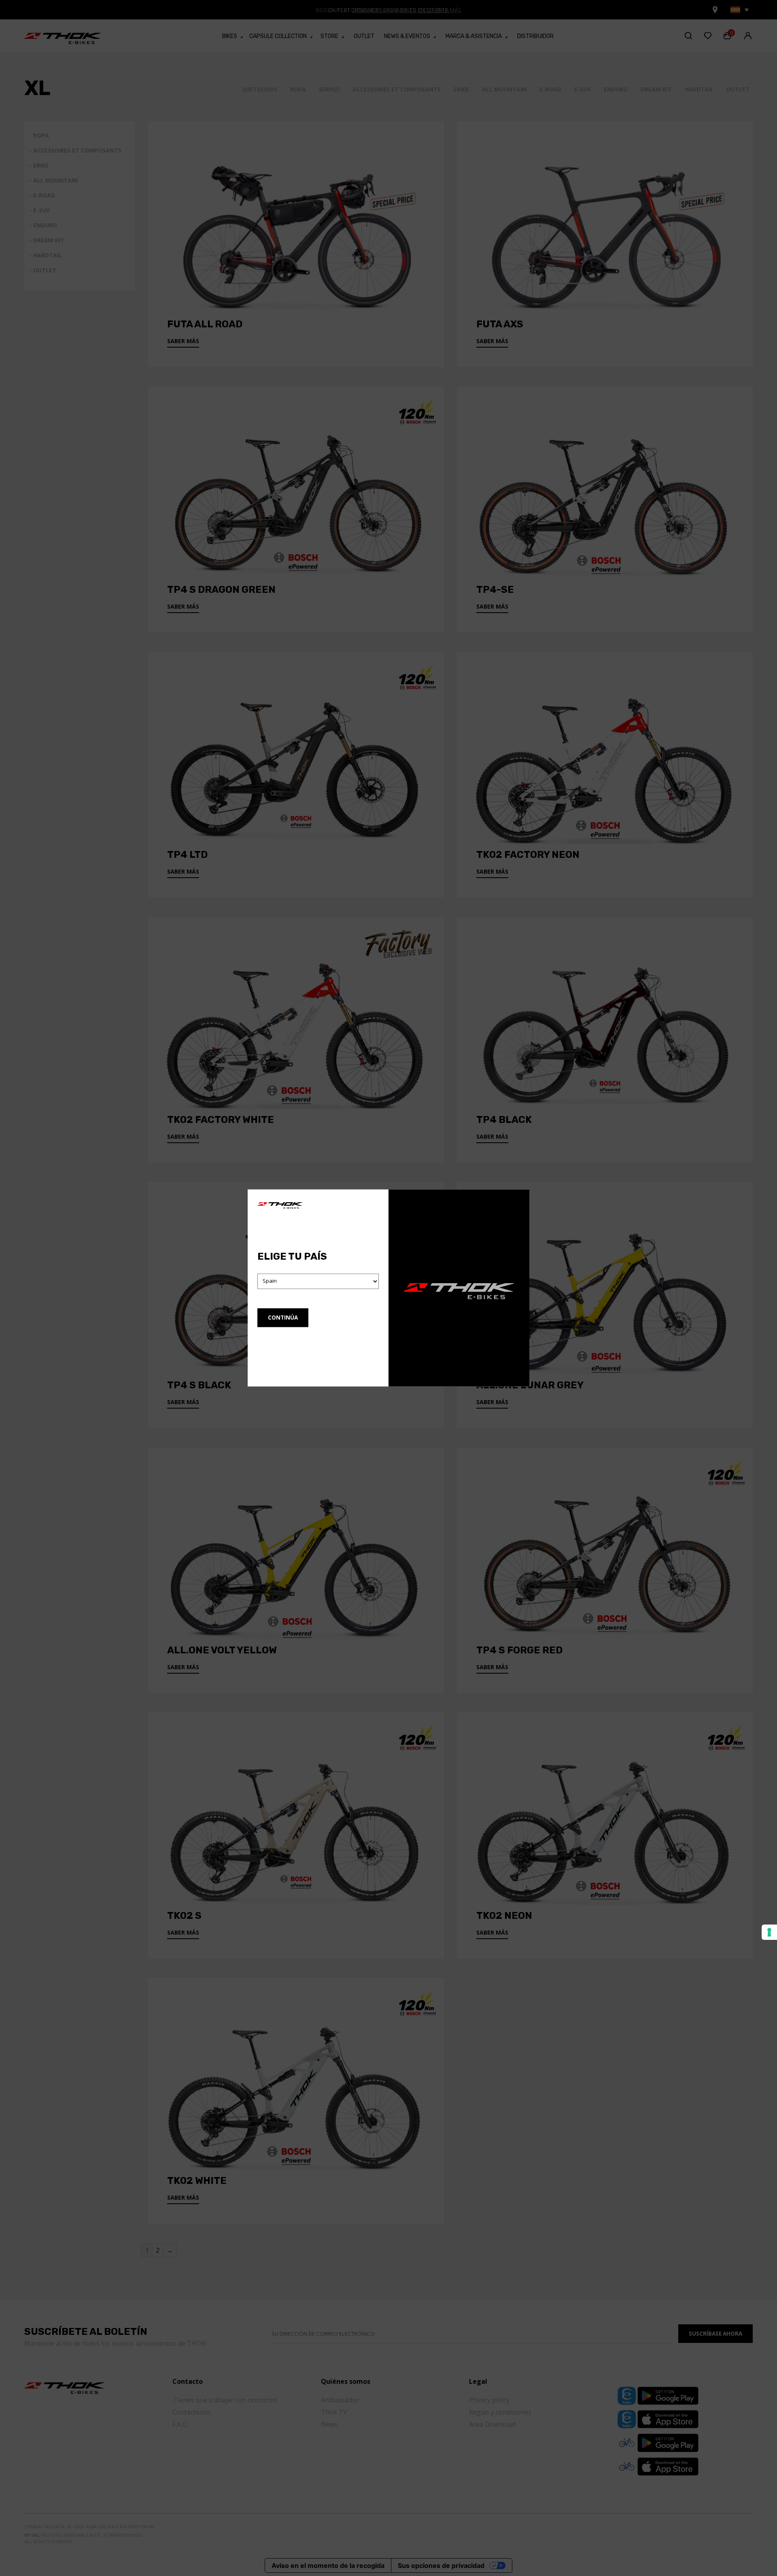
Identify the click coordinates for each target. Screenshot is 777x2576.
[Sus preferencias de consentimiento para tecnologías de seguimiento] (769, 1932)
